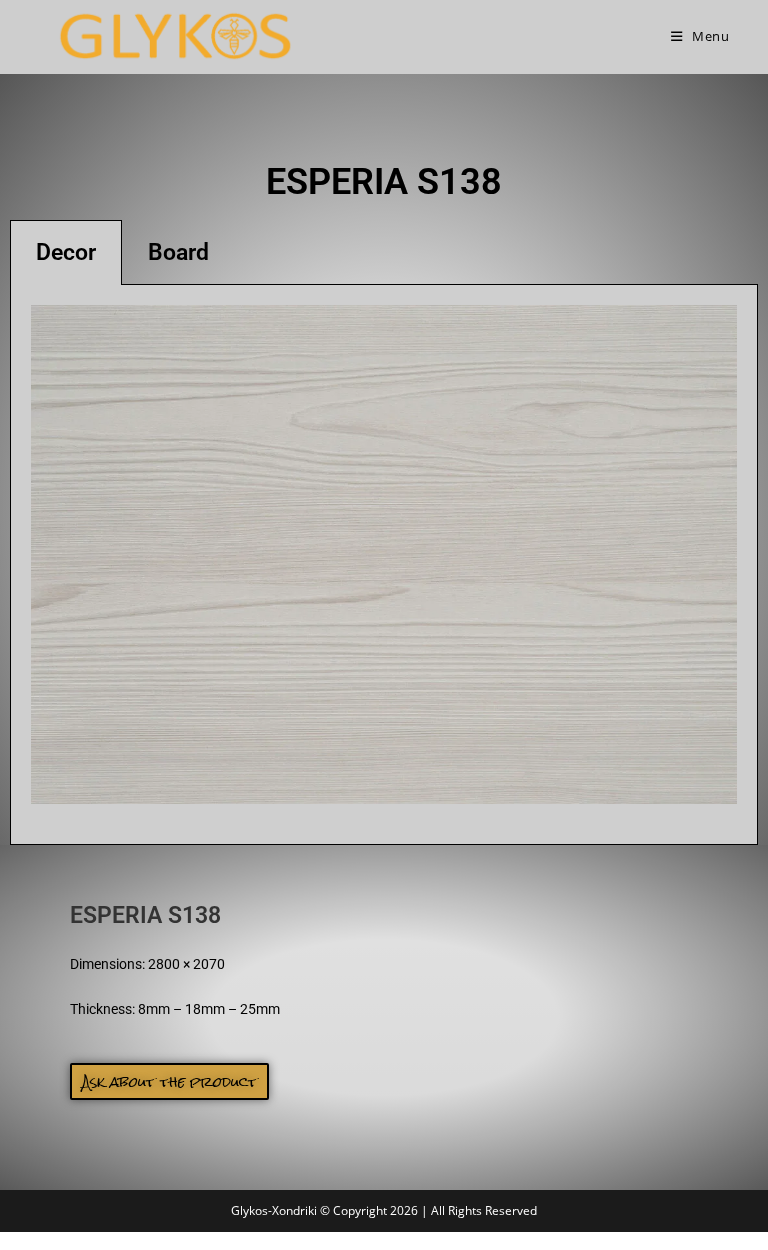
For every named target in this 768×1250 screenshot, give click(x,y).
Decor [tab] (66, 252)
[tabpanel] (384, 565)
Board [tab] (178, 252)
